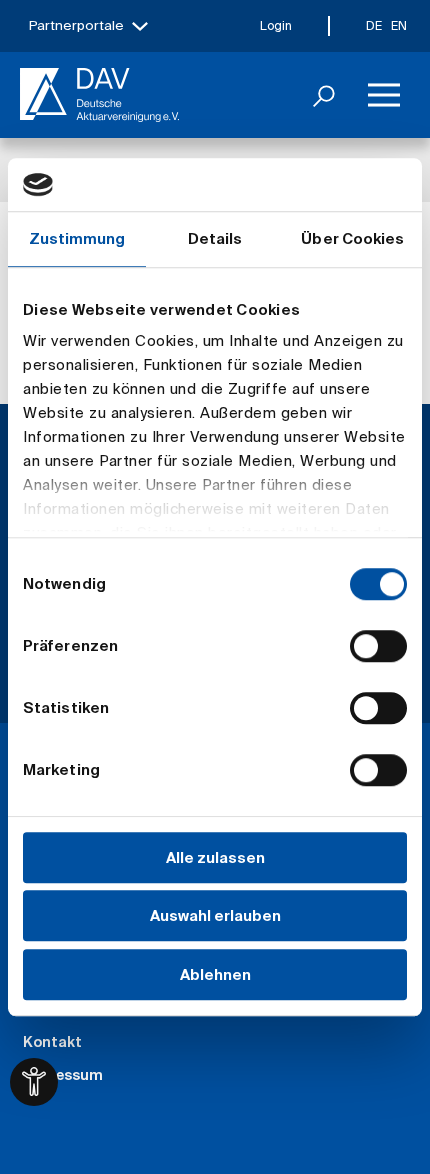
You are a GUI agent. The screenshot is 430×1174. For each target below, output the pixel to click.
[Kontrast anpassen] (34, 1082)
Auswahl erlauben (215, 915)
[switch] (378, 646)
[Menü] (384, 95)
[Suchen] (324, 95)
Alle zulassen (215, 857)
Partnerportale (76, 25)
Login (276, 25)
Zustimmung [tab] (77, 238)
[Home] (99, 95)
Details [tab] (215, 238)
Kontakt (52, 1042)
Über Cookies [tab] (352, 238)
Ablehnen (215, 974)
